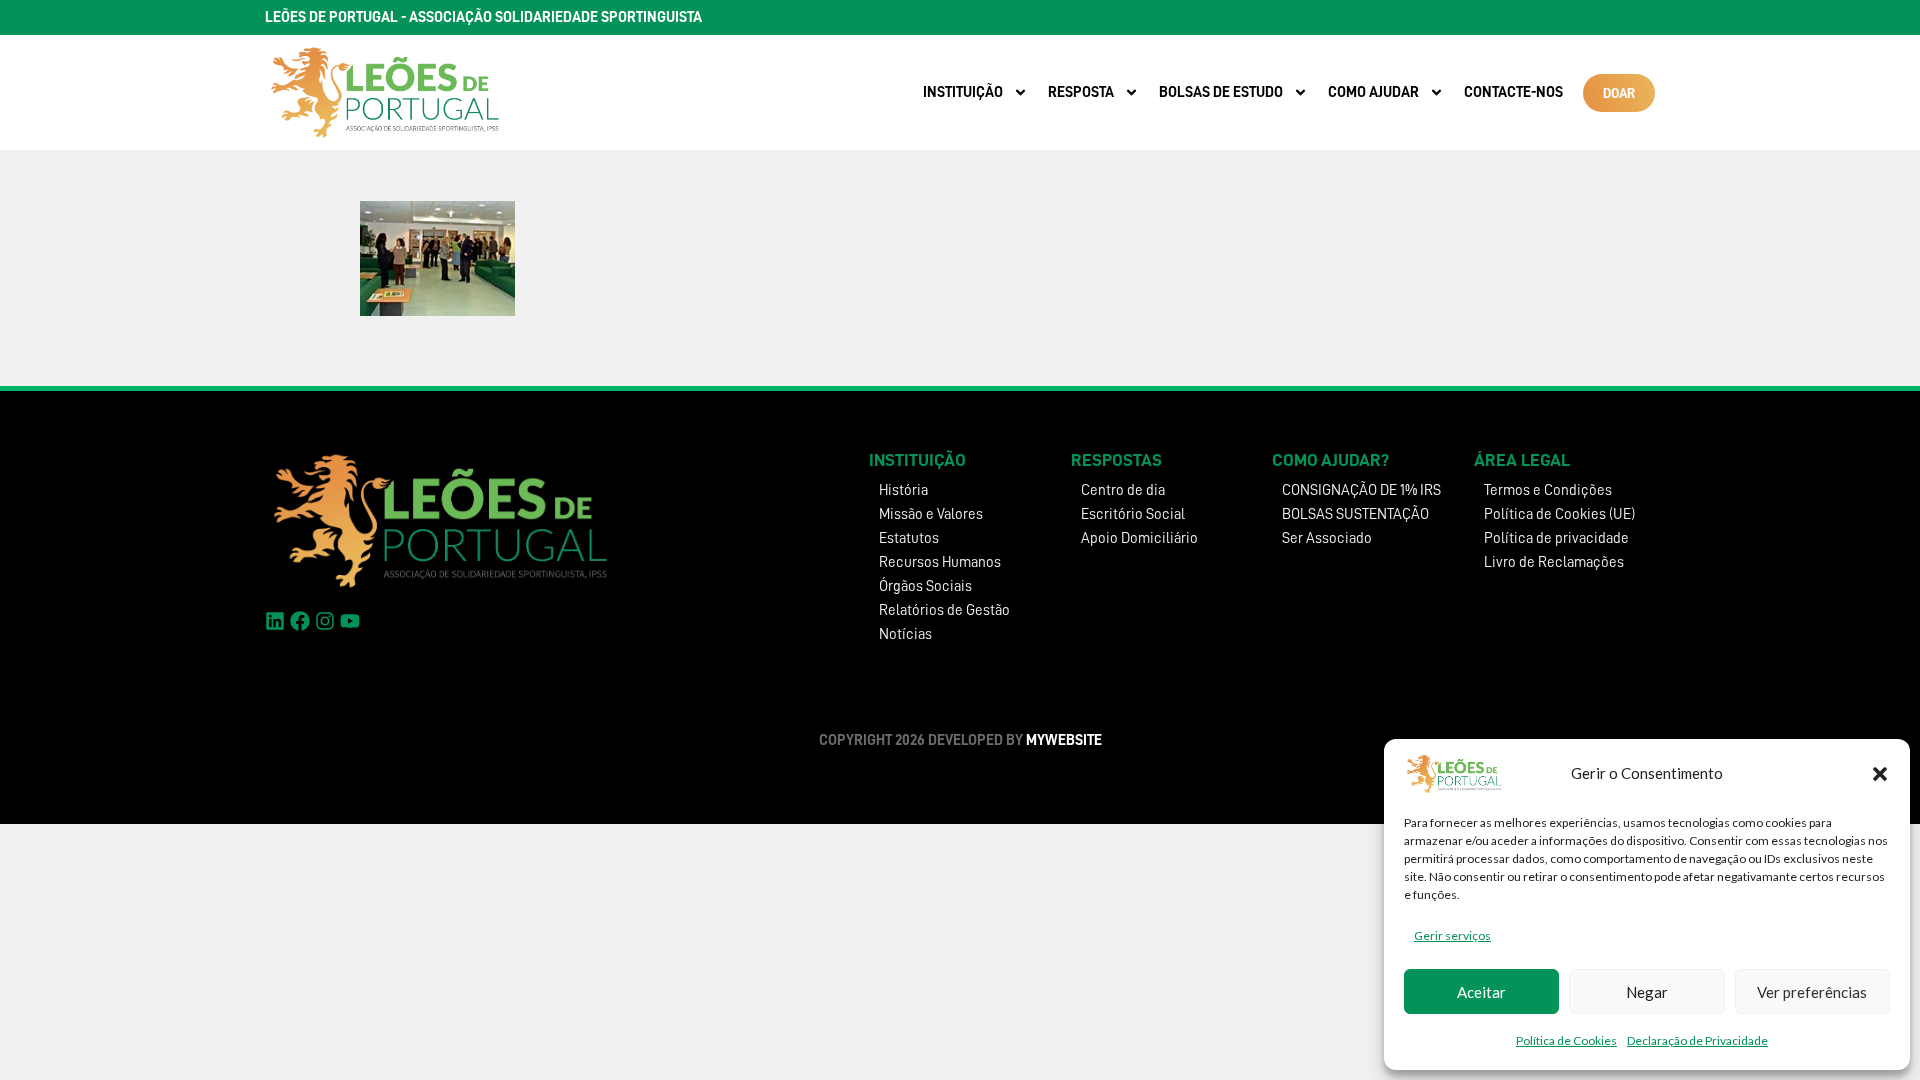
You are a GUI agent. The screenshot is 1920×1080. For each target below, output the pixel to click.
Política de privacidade (1556, 538)
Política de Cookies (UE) (1559, 514)
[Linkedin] (275, 621)
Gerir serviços (1452, 935)
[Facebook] (300, 621)
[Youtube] (350, 621)
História (903, 490)
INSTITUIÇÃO (963, 92)
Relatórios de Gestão (944, 610)
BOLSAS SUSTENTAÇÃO (1355, 514)
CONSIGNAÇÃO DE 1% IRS (1361, 490)
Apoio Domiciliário (1139, 538)
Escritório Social (1133, 514)
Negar (1647, 992)
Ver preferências (1812, 992)
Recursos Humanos (940, 562)
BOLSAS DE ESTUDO (1221, 92)
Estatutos (909, 538)
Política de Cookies (1566, 1040)
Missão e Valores (931, 514)
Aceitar (1481, 992)
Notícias (905, 634)
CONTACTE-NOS (1513, 92)
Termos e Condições (1548, 490)
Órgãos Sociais (925, 586)
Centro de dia (1123, 490)
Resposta (1081, 92)
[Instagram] (325, 621)
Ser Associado (1327, 538)
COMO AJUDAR (1373, 92)
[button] (1880, 774)
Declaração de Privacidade (1697, 1040)
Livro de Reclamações (1554, 562)
